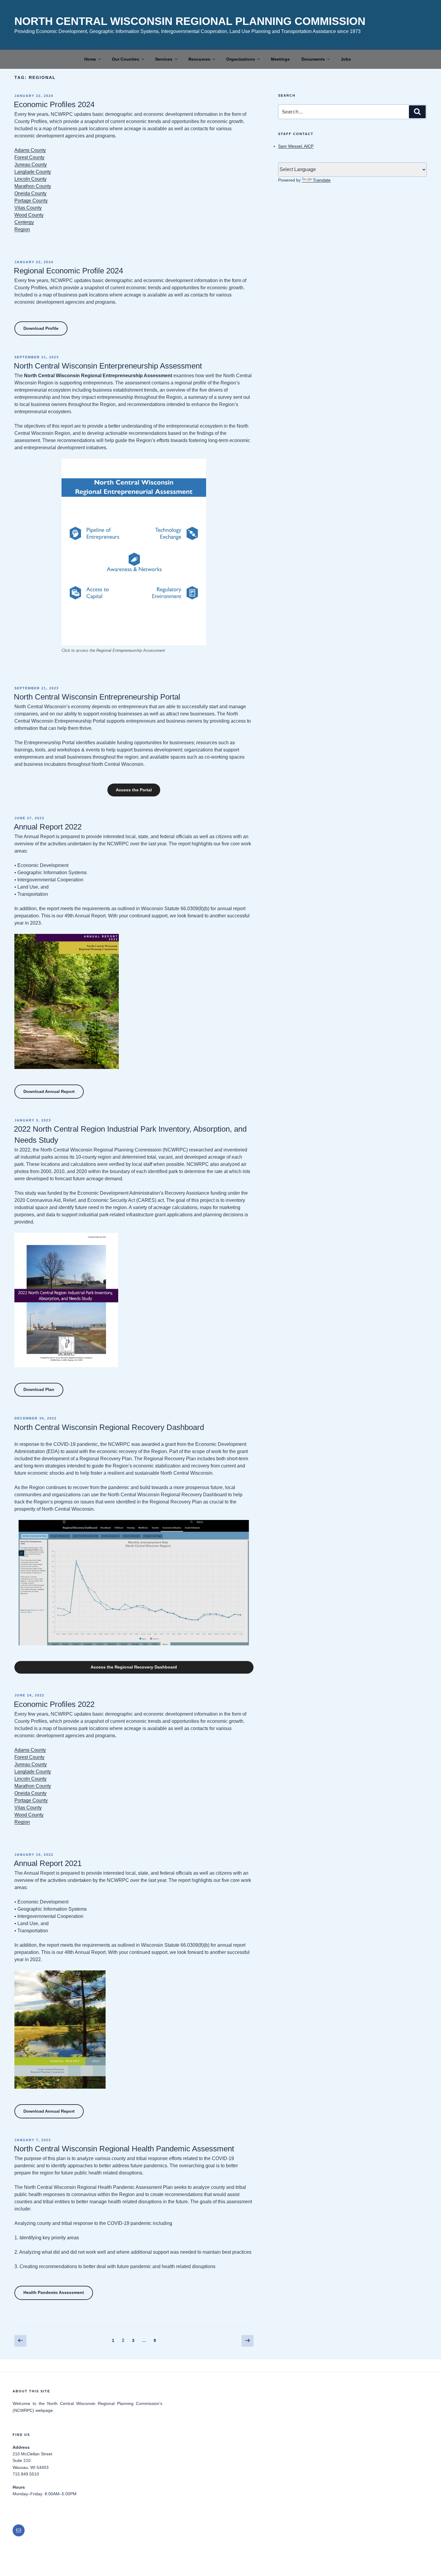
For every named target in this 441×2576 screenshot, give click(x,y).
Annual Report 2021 (48, 1863)
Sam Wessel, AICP (296, 146)
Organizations (241, 59)
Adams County (30, 150)
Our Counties (126, 59)
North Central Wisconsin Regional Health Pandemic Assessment (124, 2149)
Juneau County (31, 165)
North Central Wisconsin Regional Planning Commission (190, 21)
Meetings (280, 59)
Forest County (29, 157)
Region (22, 229)
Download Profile (41, 328)
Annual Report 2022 (48, 827)
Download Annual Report (49, 1091)
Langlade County (33, 172)
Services (164, 59)
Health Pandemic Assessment (54, 2292)
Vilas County (28, 208)
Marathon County (33, 186)
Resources (199, 59)
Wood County (29, 215)
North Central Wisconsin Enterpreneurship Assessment (108, 366)
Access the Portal (134, 790)
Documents (313, 59)
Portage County (31, 201)
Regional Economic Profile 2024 (68, 271)
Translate (322, 180)
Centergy (24, 222)
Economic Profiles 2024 (54, 104)
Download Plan (39, 1389)
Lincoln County (30, 179)
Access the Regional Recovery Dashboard (134, 1667)
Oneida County (30, 193)
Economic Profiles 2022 (54, 1704)
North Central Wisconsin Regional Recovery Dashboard (109, 1427)
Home (90, 59)
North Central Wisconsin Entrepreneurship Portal (97, 697)
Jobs (346, 59)
